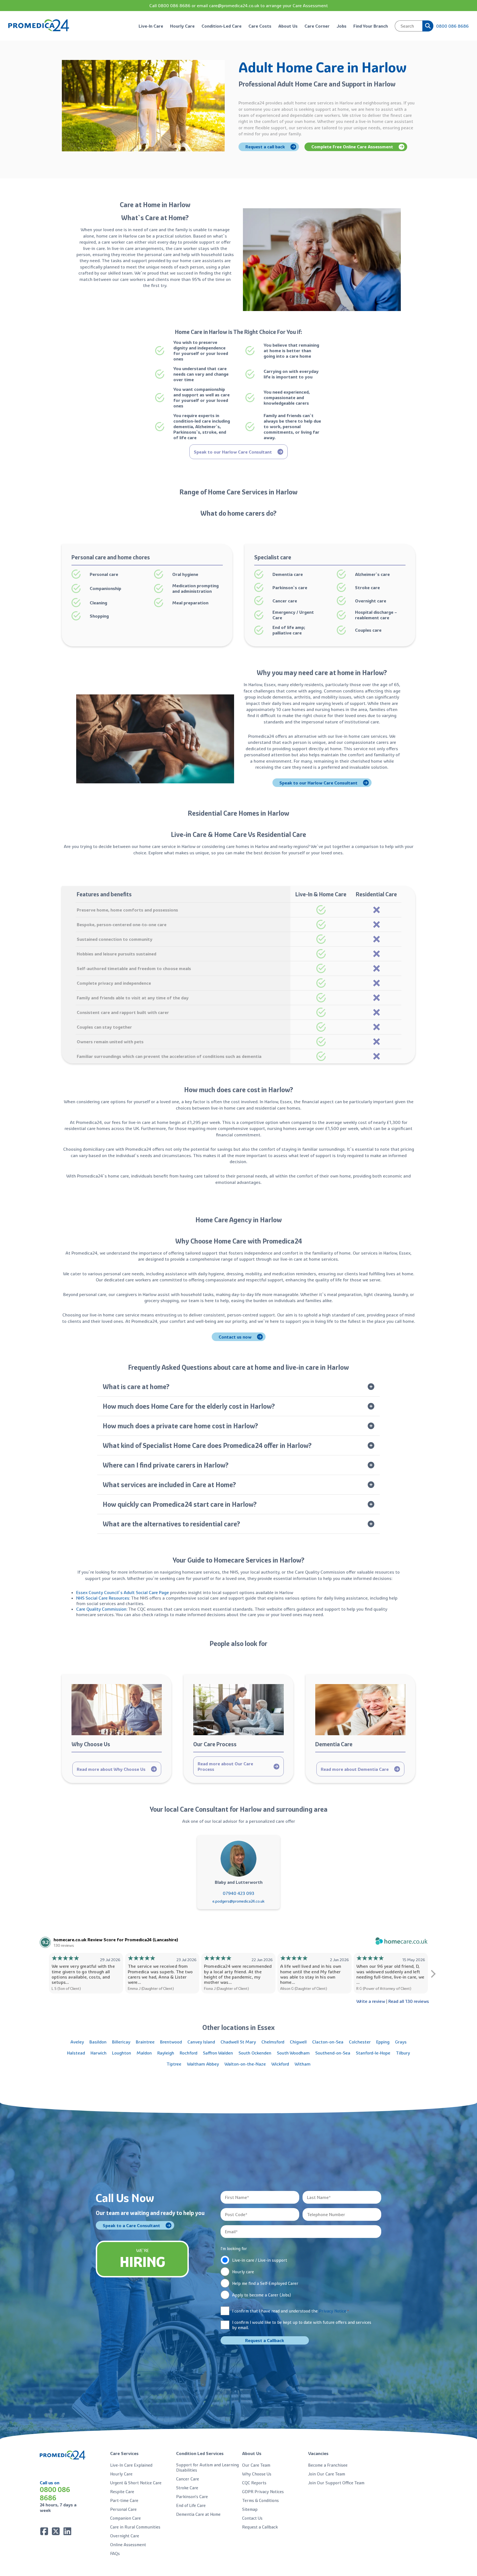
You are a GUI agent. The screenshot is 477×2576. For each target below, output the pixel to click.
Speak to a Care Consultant (131, 2225)
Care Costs (260, 26)
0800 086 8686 (452, 26)
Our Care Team (256, 2465)
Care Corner (317, 26)
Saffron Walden (218, 2053)
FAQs (115, 2553)
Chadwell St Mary (238, 2042)
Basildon (98, 2042)
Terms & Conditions (260, 2500)
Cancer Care (188, 2479)
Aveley (77, 2042)
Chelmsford (273, 2042)
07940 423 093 (239, 1893)
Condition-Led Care (222, 26)
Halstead (76, 2053)
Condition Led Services (200, 2453)
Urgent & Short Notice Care (136, 2483)
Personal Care (123, 2509)
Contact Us (252, 2518)
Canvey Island (201, 2042)
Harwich (99, 2053)
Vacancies (318, 2453)
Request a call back (265, 147)
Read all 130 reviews (409, 2001)
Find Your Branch (371, 26)
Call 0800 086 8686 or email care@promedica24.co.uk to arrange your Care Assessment (239, 6)
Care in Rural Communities (135, 2527)
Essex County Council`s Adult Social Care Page (123, 1592)
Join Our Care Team (327, 2474)
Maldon (144, 2053)
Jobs (341, 26)
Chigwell (298, 2042)
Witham (303, 2064)
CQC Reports (254, 2483)
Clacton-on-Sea (328, 2042)
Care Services (124, 2453)
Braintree (145, 2042)
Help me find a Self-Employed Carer (265, 2283)
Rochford (189, 2053)
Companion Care (125, 2518)
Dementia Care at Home (198, 2514)
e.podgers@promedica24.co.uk (239, 1901)
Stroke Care (187, 2488)
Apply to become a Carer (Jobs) (262, 2295)
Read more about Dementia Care (355, 1769)
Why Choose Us (257, 2474)
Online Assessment (128, 2545)
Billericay (121, 2042)
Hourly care (243, 2272)
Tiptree (174, 2064)
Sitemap (250, 2509)
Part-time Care (124, 2500)
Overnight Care (125, 2536)
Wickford (280, 2064)
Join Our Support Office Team (336, 2483)
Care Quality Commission (101, 1609)
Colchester (360, 2042)
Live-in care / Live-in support (260, 2260)
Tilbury (403, 2053)
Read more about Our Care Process (225, 1766)
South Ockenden (255, 2053)
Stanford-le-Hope (373, 2053)
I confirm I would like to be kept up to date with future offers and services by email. (302, 2325)
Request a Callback (260, 2527)
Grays (401, 2042)
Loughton (122, 2053)
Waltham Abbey (203, 2064)
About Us (288, 26)
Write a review (371, 2001)
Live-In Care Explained (131, 2465)
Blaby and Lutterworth (239, 1882)
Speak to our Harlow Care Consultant (233, 452)
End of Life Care (191, 2505)
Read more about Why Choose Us (111, 1769)
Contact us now (235, 1337)
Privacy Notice (332, 2311)
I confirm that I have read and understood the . (291, 2311)
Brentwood (171, 2042)
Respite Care (122, 2492)
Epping (383, 2042)
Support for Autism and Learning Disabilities (207, 2467)
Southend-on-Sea (333, 2053)
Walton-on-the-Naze (245, 2064)
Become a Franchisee (328, 2465)
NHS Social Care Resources (103, 1598)
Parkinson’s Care (192, 2497)
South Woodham (293, 2053)
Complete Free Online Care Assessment (352, 147)
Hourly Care (182, 26)
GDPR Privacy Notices (263, 2492)
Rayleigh (166, 2053)
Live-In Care (151, 26)
